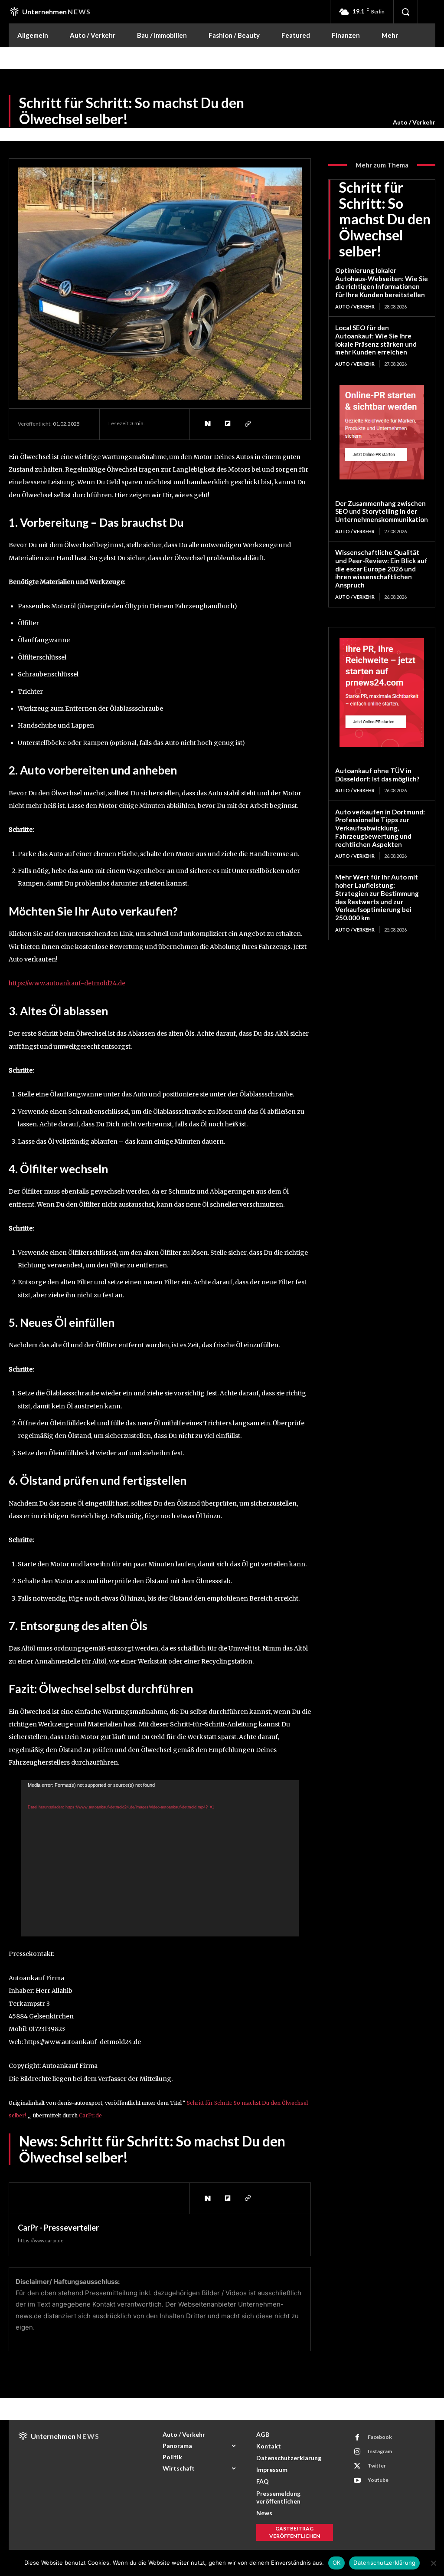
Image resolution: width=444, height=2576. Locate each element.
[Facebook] (357, 2438)
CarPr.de (90, 2115)
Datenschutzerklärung (384, 2563)
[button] (405, 12)
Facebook (380, 2437)
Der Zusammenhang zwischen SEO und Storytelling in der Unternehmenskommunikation (382, 512)
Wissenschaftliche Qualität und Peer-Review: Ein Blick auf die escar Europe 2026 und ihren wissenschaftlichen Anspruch (381, 569)
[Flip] (227, 424)
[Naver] (207, 424)
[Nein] (433, 2563)
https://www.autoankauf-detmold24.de (67, 983)
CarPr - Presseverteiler (58, 2228)
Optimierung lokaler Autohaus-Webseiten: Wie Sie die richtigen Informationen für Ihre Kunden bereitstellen (382, 282)
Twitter (377, 2466)
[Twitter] (357, 2466)
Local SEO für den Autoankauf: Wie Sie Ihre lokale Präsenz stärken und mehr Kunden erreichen (376, 340)
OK (337, 2563)
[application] (160, 1858)
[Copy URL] (247, 424)
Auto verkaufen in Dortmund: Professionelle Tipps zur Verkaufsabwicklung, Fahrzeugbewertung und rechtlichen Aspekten (380, 828)
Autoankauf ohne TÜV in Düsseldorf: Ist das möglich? (377, 775)
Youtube (378, 2480)
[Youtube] (357, 2481)
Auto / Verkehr (414, 122)
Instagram (380, 2451)
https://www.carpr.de (41, 2240)
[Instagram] (357, 2452)
